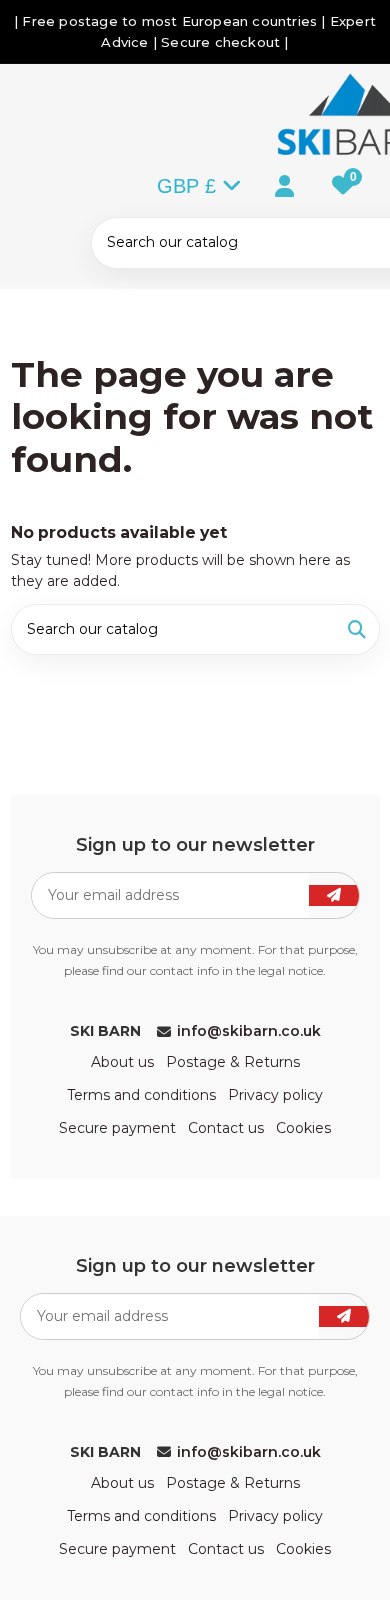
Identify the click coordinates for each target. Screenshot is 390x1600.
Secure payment (117, 1128)
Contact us (226, 1128)
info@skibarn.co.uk (249, 1031)
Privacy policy (275, 1095)
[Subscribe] (334, 895)
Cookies (303, 1128)
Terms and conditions (141, 1095)
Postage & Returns (233, 1062)
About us (122, 1062)
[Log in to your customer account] (267, 184)
